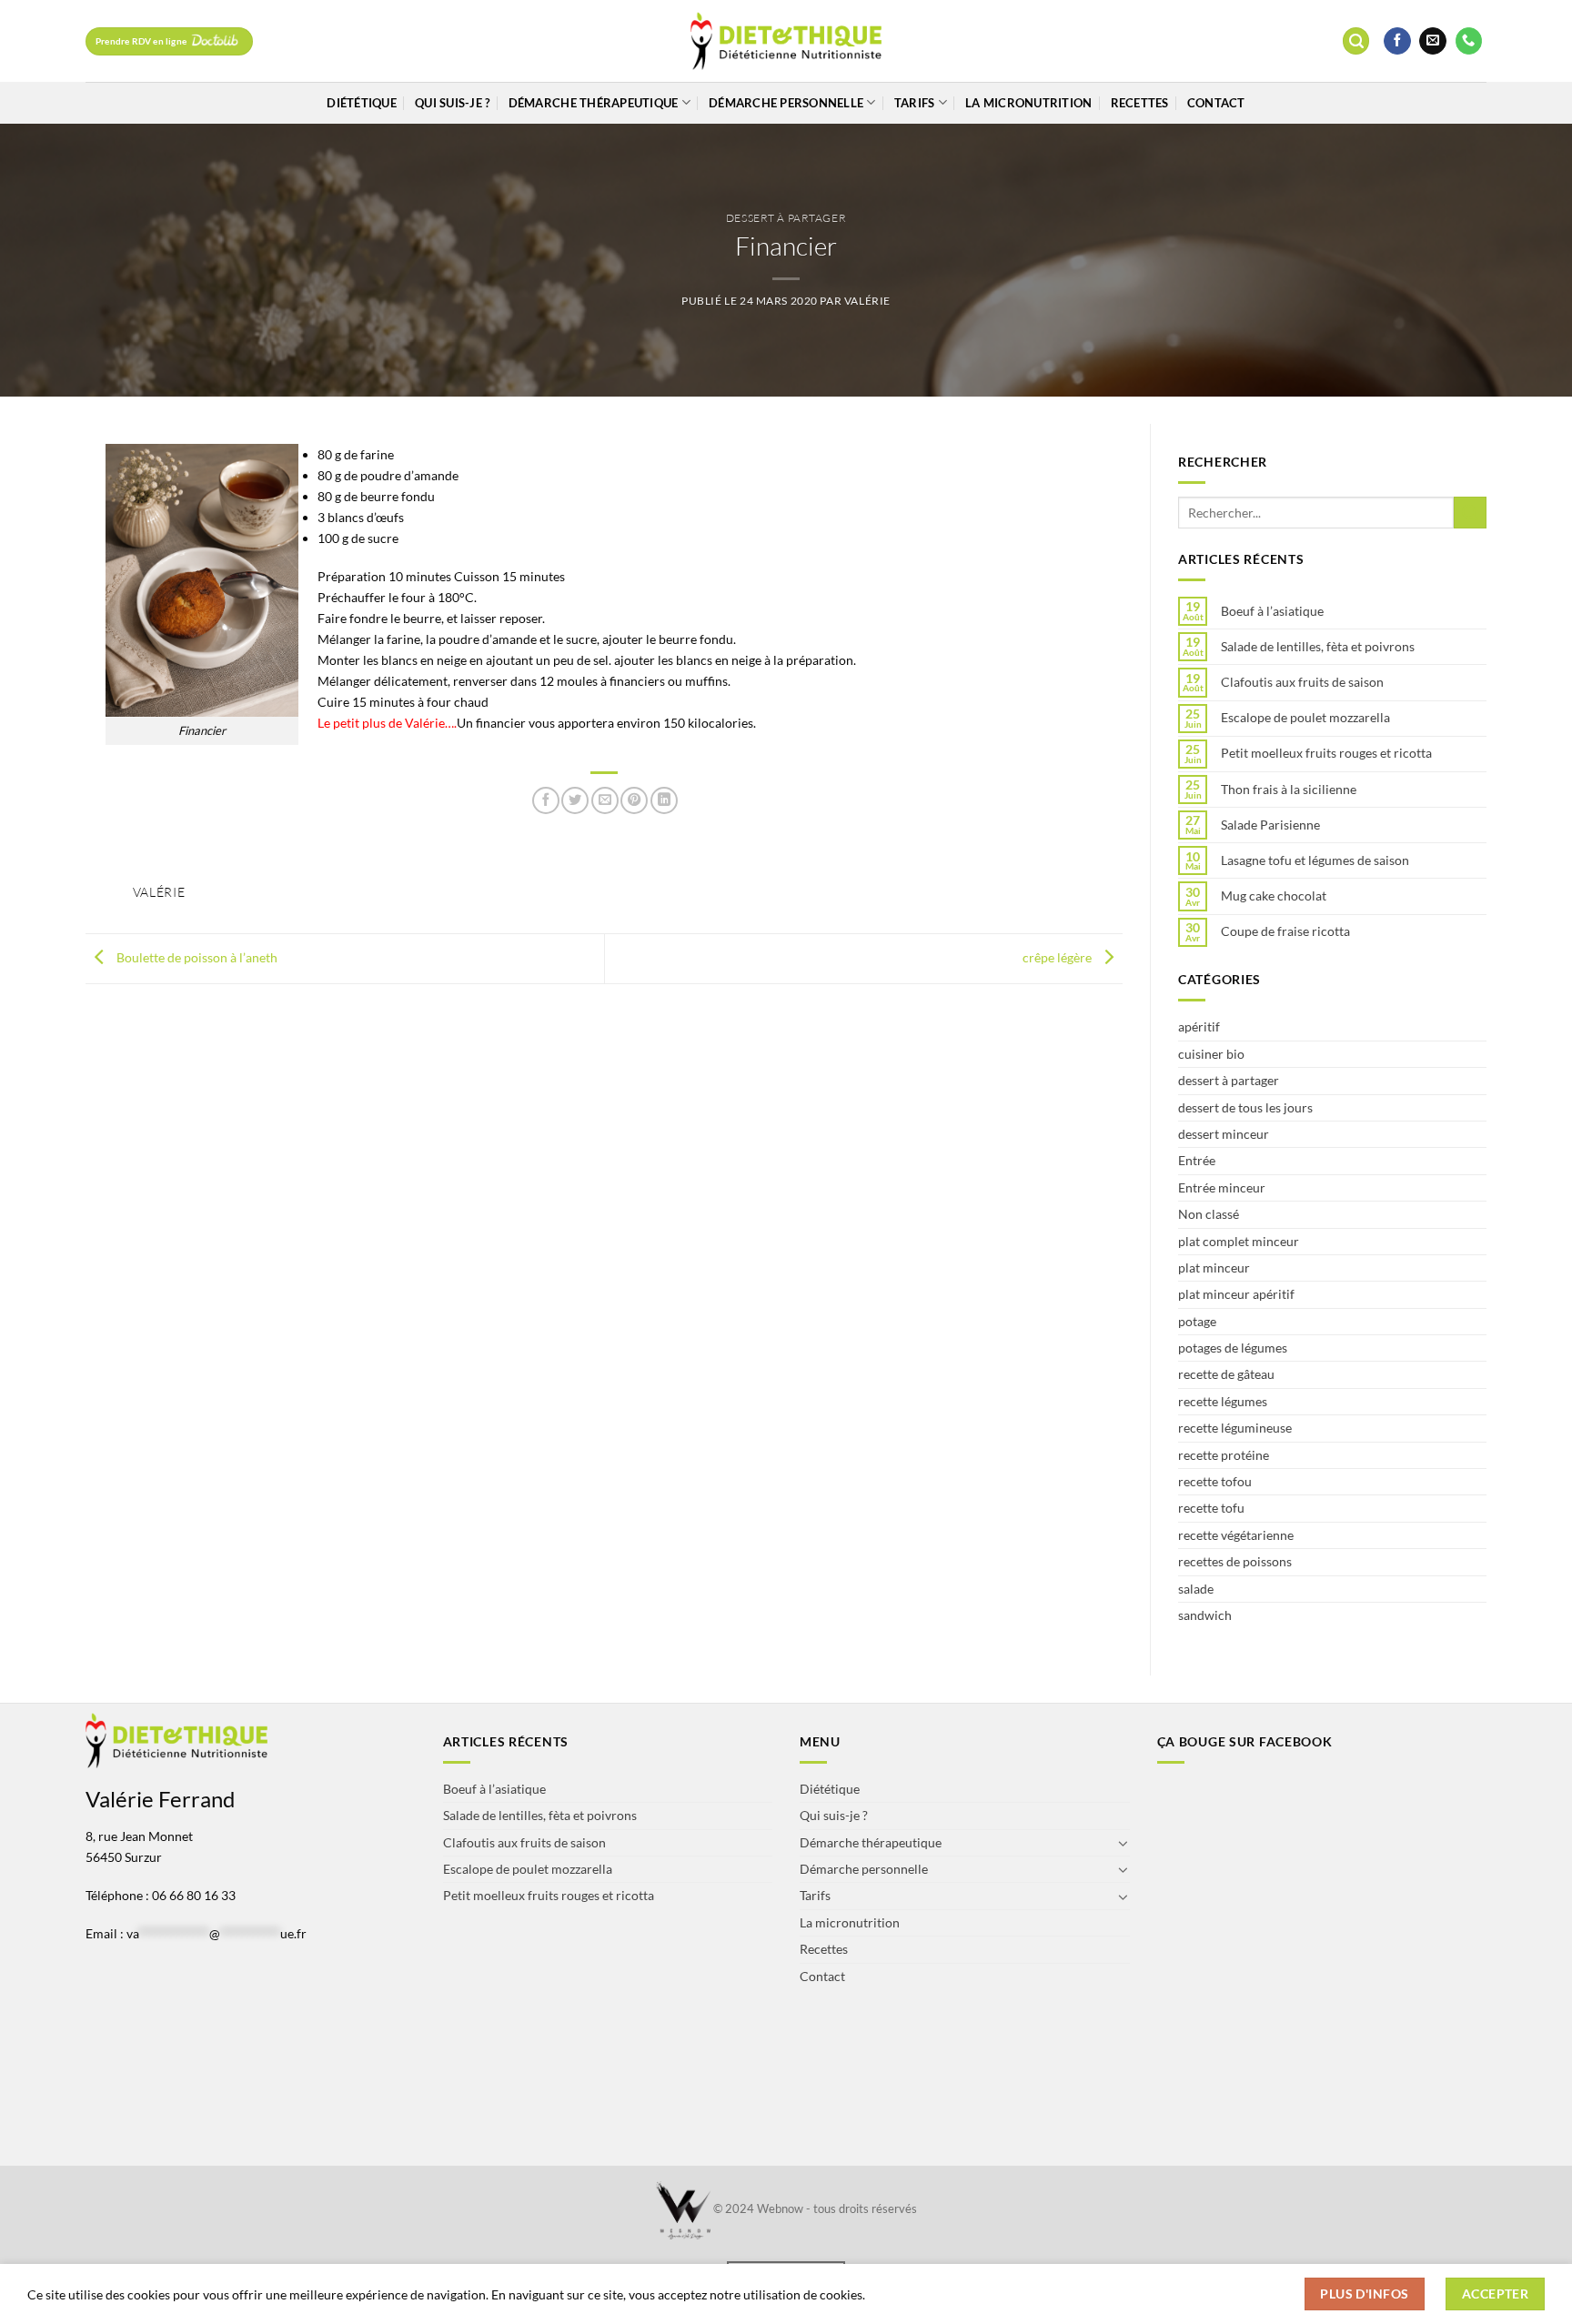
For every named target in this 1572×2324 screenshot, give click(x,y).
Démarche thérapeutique (594, 103)
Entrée (1197, 1160)
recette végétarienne (1236, 1535)
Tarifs (915, 103)
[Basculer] (1124, 1843)
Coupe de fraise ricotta (1285, 931)
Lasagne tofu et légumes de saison (1315, 860)
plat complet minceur (1239, 1241)
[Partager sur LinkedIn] (664, 800)
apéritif (1199, 1026)
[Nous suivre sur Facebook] (1397, 41)
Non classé (1209, 1214)
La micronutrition (1028, 103)
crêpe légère (1058, 957)
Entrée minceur (1222, 1187)
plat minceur (1214, 1268)
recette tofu (1211, 1508)
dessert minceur (1224, 1134)
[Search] (1356, 41)
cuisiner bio (1211, 1054)
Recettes (1140, 103)
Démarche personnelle (786, 103)
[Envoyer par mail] (605, 800)
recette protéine (1224, 1455)
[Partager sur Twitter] (575, 800)
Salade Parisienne (1270, 825)
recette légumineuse (1235, 1428)
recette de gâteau (1226, 1374)
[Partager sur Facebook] (546, 800)
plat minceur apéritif (1236, 1294)
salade (1196, 1589)
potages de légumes (1233, 1348)
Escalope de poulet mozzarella (1305, 718)
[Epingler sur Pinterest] (634, 800)
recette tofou (1215, 1481)
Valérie (867, 301)
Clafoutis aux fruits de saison (1302, 682)
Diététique (362, 103)
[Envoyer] (1470, 513)
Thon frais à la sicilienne (1289, 790)
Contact (1216, 103)
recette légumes (1223, 1401)
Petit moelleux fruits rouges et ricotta (1326, 753)
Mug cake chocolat (1274, 896)
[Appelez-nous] (1469, 41)
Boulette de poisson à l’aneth (196, 957)
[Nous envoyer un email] (1433, 41)
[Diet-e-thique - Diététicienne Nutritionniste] (786, 41)
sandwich (1205, 1615)
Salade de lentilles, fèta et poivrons (1318, 647)
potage (1197, 1321)
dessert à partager (786, 218)
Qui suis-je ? (452, 103)
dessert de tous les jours (1245, 1107)
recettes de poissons (1235, 1561)
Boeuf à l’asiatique (1272, 611)
